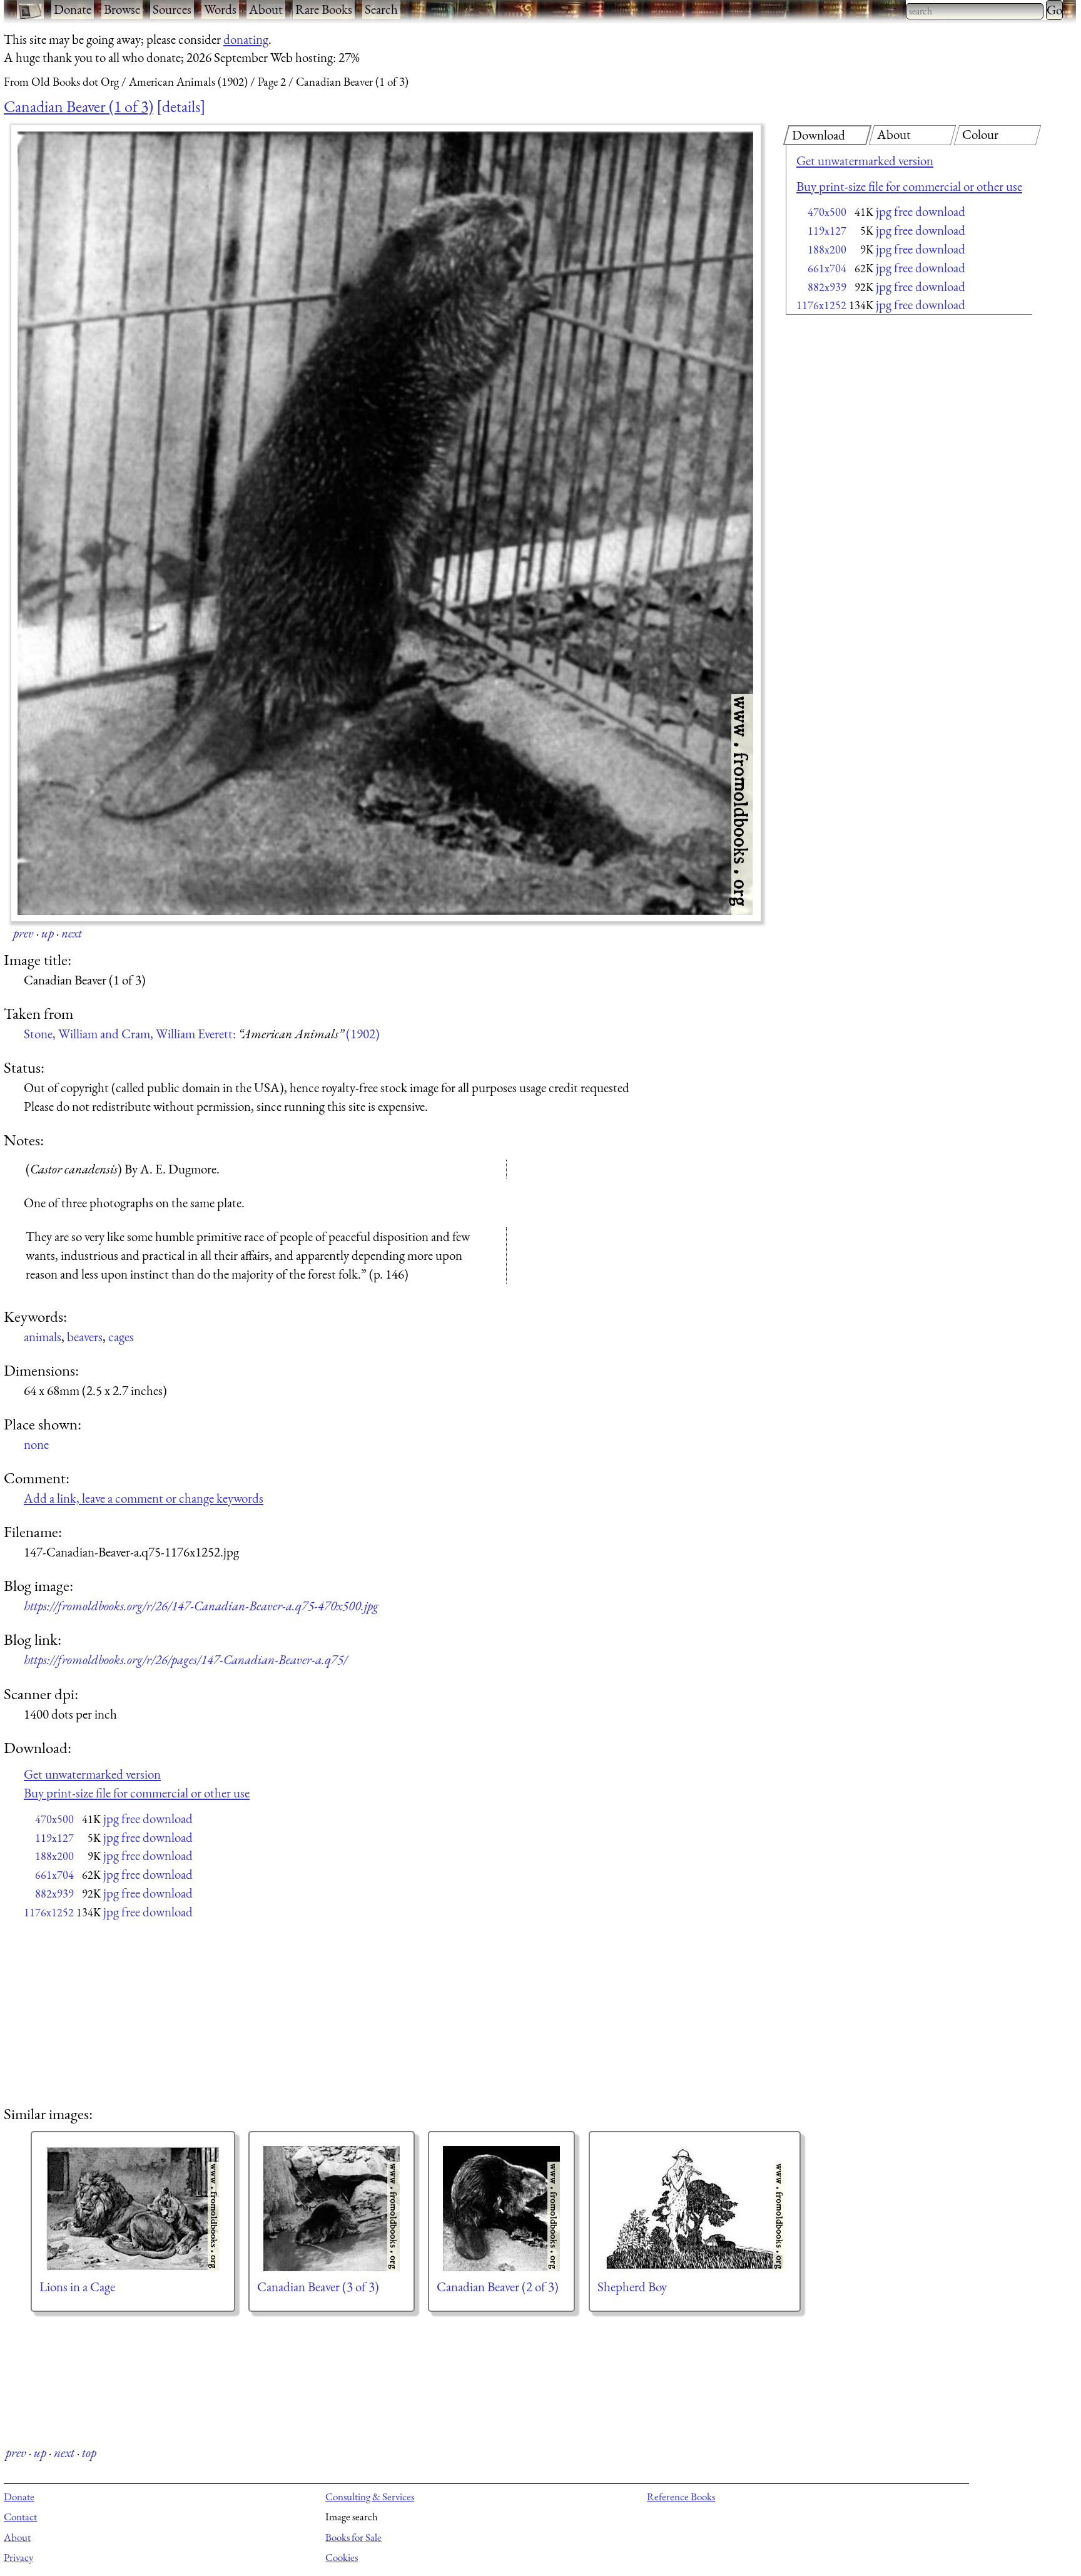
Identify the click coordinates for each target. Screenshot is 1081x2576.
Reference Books (681, 2497)
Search (381, 9)
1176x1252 (821, 305)
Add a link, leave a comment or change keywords (144, 1498)
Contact (20, 2517)
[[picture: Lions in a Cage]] (133, 2209)
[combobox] (975, 11)
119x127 (827, 231)
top (89, 2452)
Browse (122, 9)
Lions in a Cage (77, 2287)
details (181, 106)
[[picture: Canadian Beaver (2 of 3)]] (501, 2209)
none (36, 1444)
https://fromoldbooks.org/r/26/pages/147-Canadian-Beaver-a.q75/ (185, 1659)
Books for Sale (353, 2537)
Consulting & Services (370, 2497)
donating (246, 39)
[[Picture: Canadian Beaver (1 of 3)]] (386, 523)
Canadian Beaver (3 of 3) (318, 2287)
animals (43, 1337)
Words (220, 9)
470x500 (827, 212)
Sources (172, 9)
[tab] (827, 135)
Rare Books (324, 9)
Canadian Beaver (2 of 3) (498, 2287)
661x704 (827, 268)
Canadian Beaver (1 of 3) (79, 106)
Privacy (18, 2557)
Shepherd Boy (632, 2287)
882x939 (827, 287)
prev (23, 933)
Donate (73, 9)
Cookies (342, 2557)
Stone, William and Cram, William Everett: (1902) (202, 1034)
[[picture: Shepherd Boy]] (695, 2209)
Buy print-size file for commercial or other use (909, 186)
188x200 (827, 249)
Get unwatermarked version (865, 161)
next (72, 933)
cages (121, 1337)
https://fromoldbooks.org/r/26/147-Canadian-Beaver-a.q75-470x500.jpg (201, 1606)
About (266, 9)
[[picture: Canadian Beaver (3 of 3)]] (332, 2209)
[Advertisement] (887, 419)
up (48, 933)
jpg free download (921, 211)
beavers (85, 1337)
